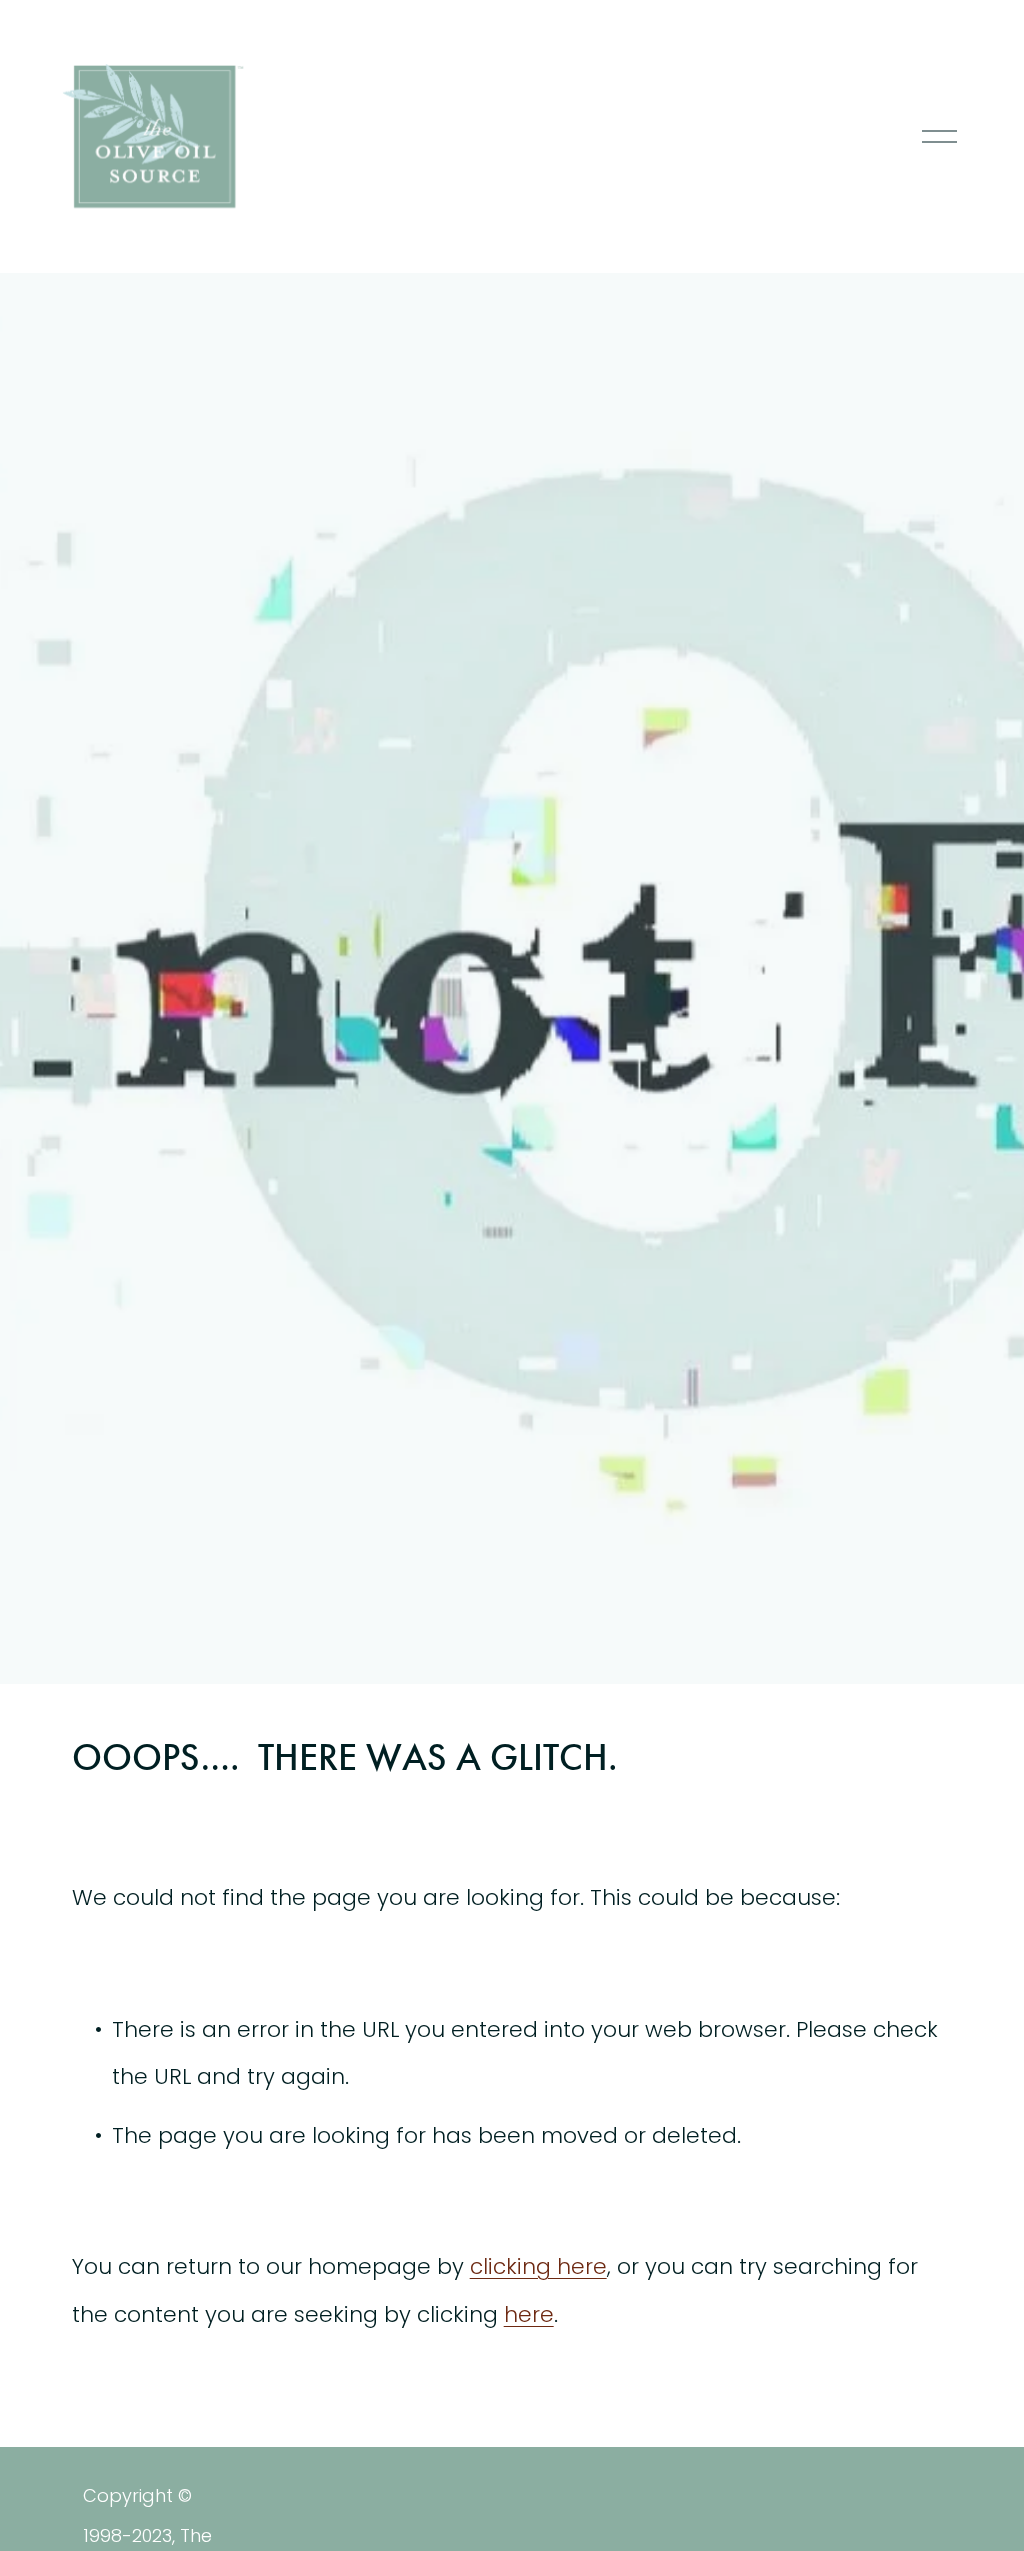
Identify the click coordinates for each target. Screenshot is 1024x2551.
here (529, 2314)
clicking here (538, 2266)
